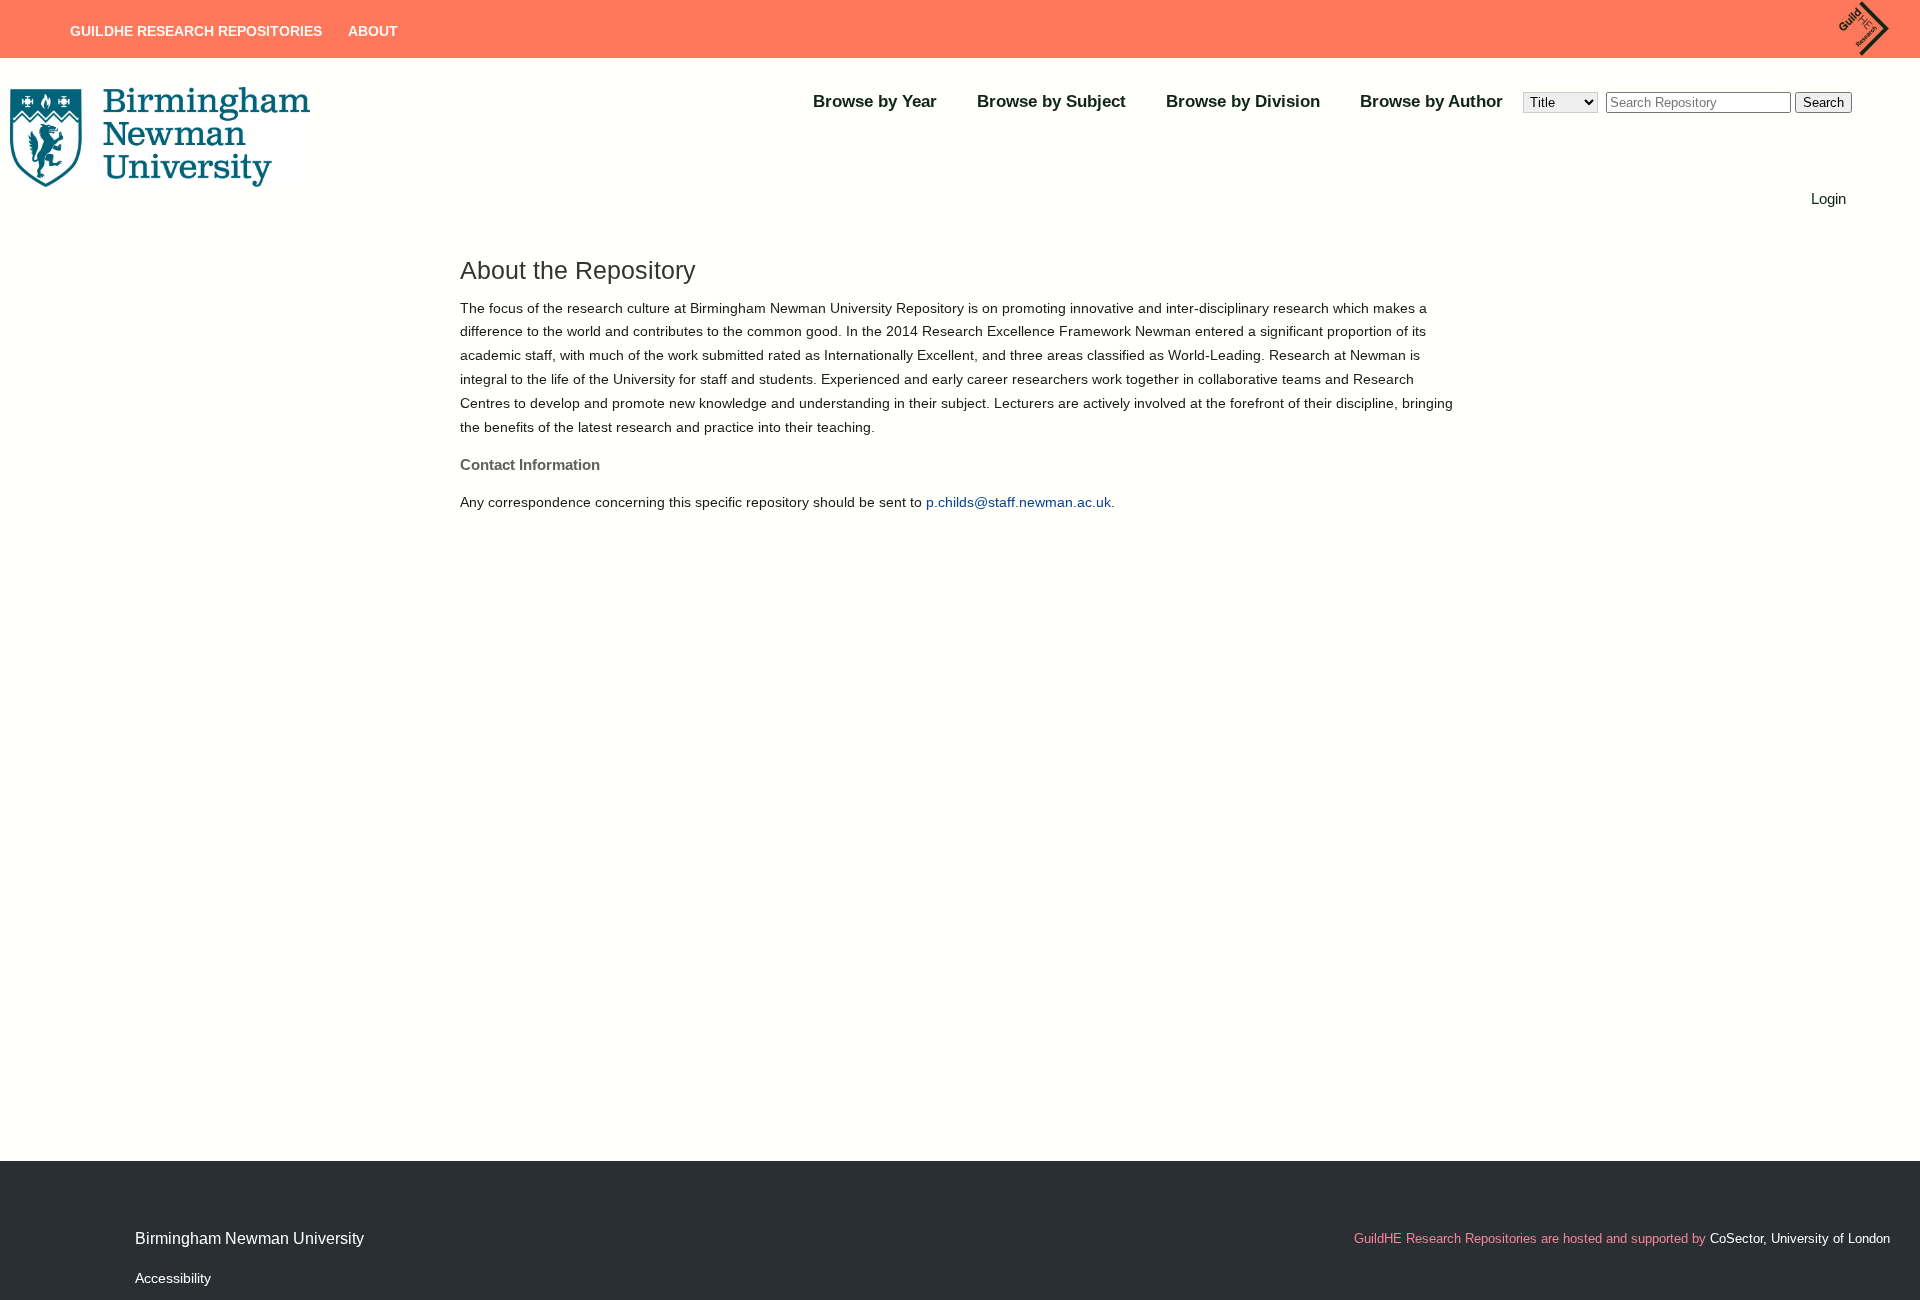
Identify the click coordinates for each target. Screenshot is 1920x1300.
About (373, 31)
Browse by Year (875, 101)
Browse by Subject (1051, 101)
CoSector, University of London (1800, 1238)
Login (1828, 198)
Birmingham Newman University (249, 1238)
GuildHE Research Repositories (196, 31)
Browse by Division (1243, 101)
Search (1823, 102)
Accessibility (173, 1278)
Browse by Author (1431, 101)
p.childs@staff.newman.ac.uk (1018, 502)
